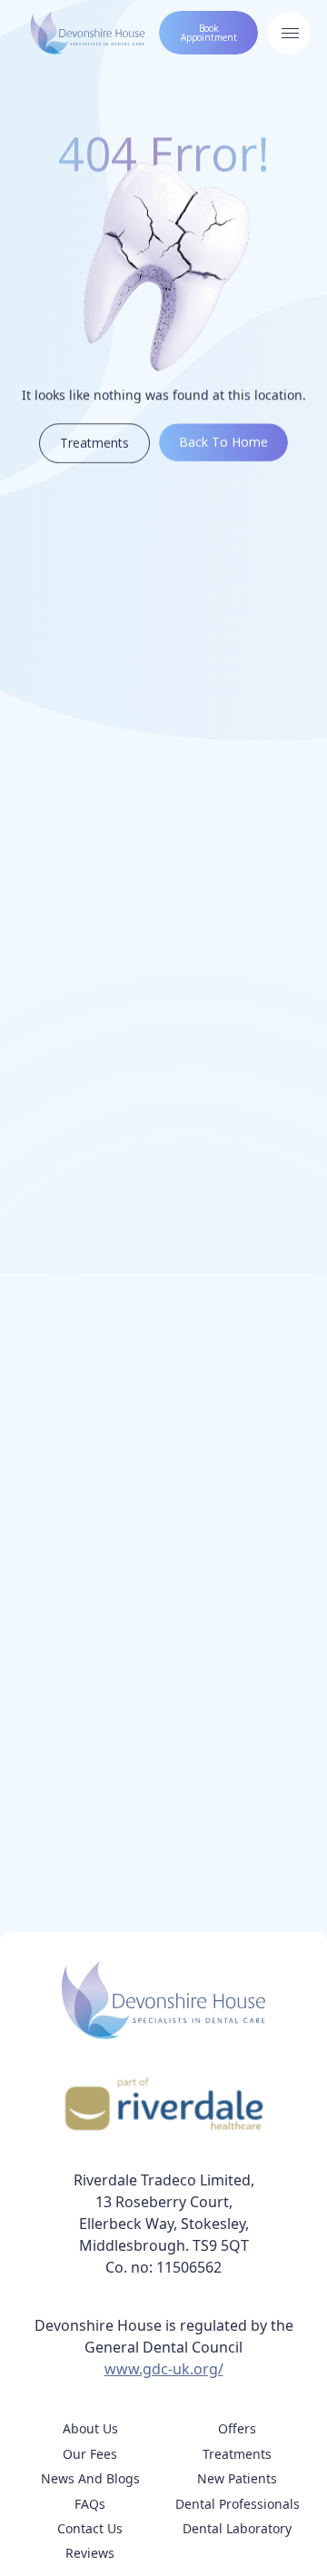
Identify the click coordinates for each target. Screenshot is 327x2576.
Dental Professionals (238, 2504)
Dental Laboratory (237, 2528)
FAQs (90, 2504)
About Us (90, 2428)
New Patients (237, 2478)
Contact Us (90, 2528)
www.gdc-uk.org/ (164, 2369)
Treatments (237, 2454)
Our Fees (90, 2454)
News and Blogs (90, 2478)
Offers (237, 2428)
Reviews (90, 2553)
